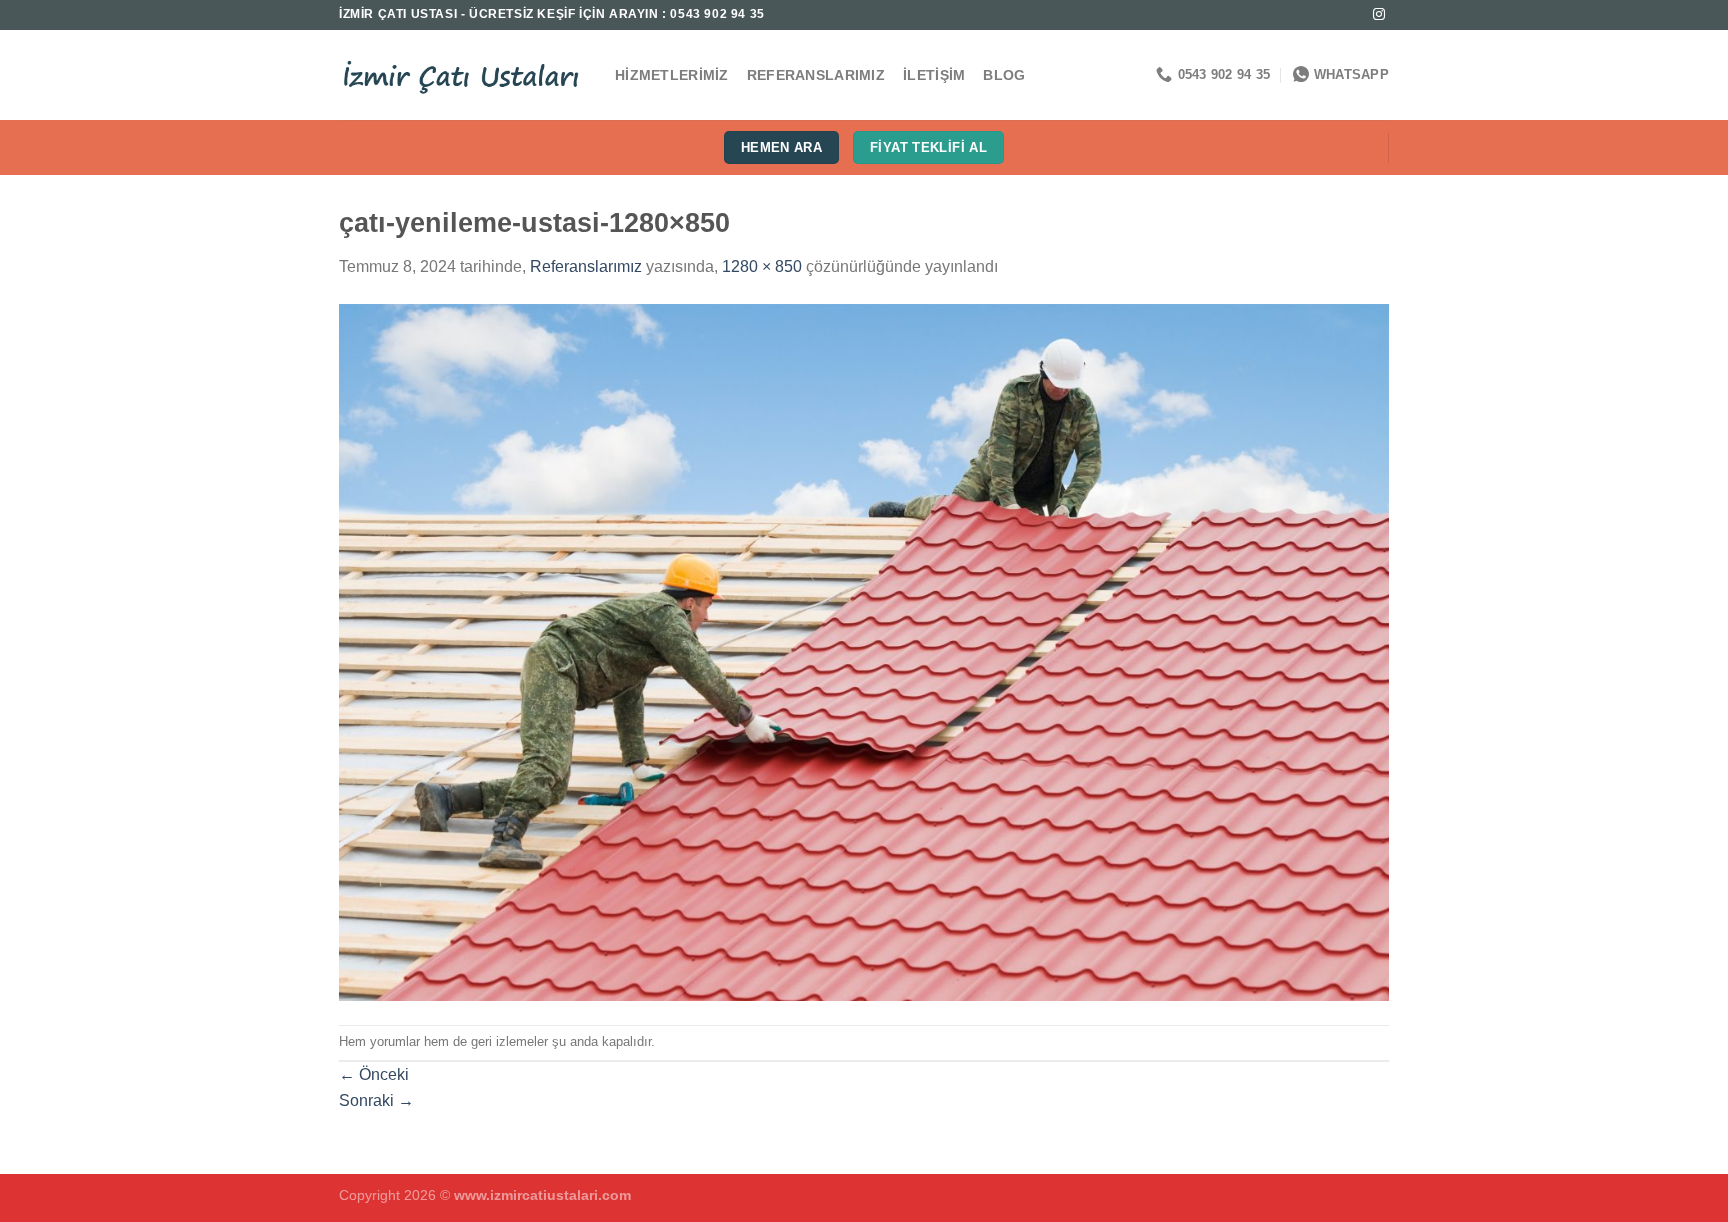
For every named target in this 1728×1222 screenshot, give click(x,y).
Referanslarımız (816, 75)
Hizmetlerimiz (672, 75)
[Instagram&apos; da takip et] (1379, 15)
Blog (1004, 75)
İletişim (934, 75)
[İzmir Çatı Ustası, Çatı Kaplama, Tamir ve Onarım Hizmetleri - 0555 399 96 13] (462, 75)
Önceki (374, 1074)
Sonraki (376, 1100)
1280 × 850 (762, 266)
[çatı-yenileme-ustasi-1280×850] (864, 650)
